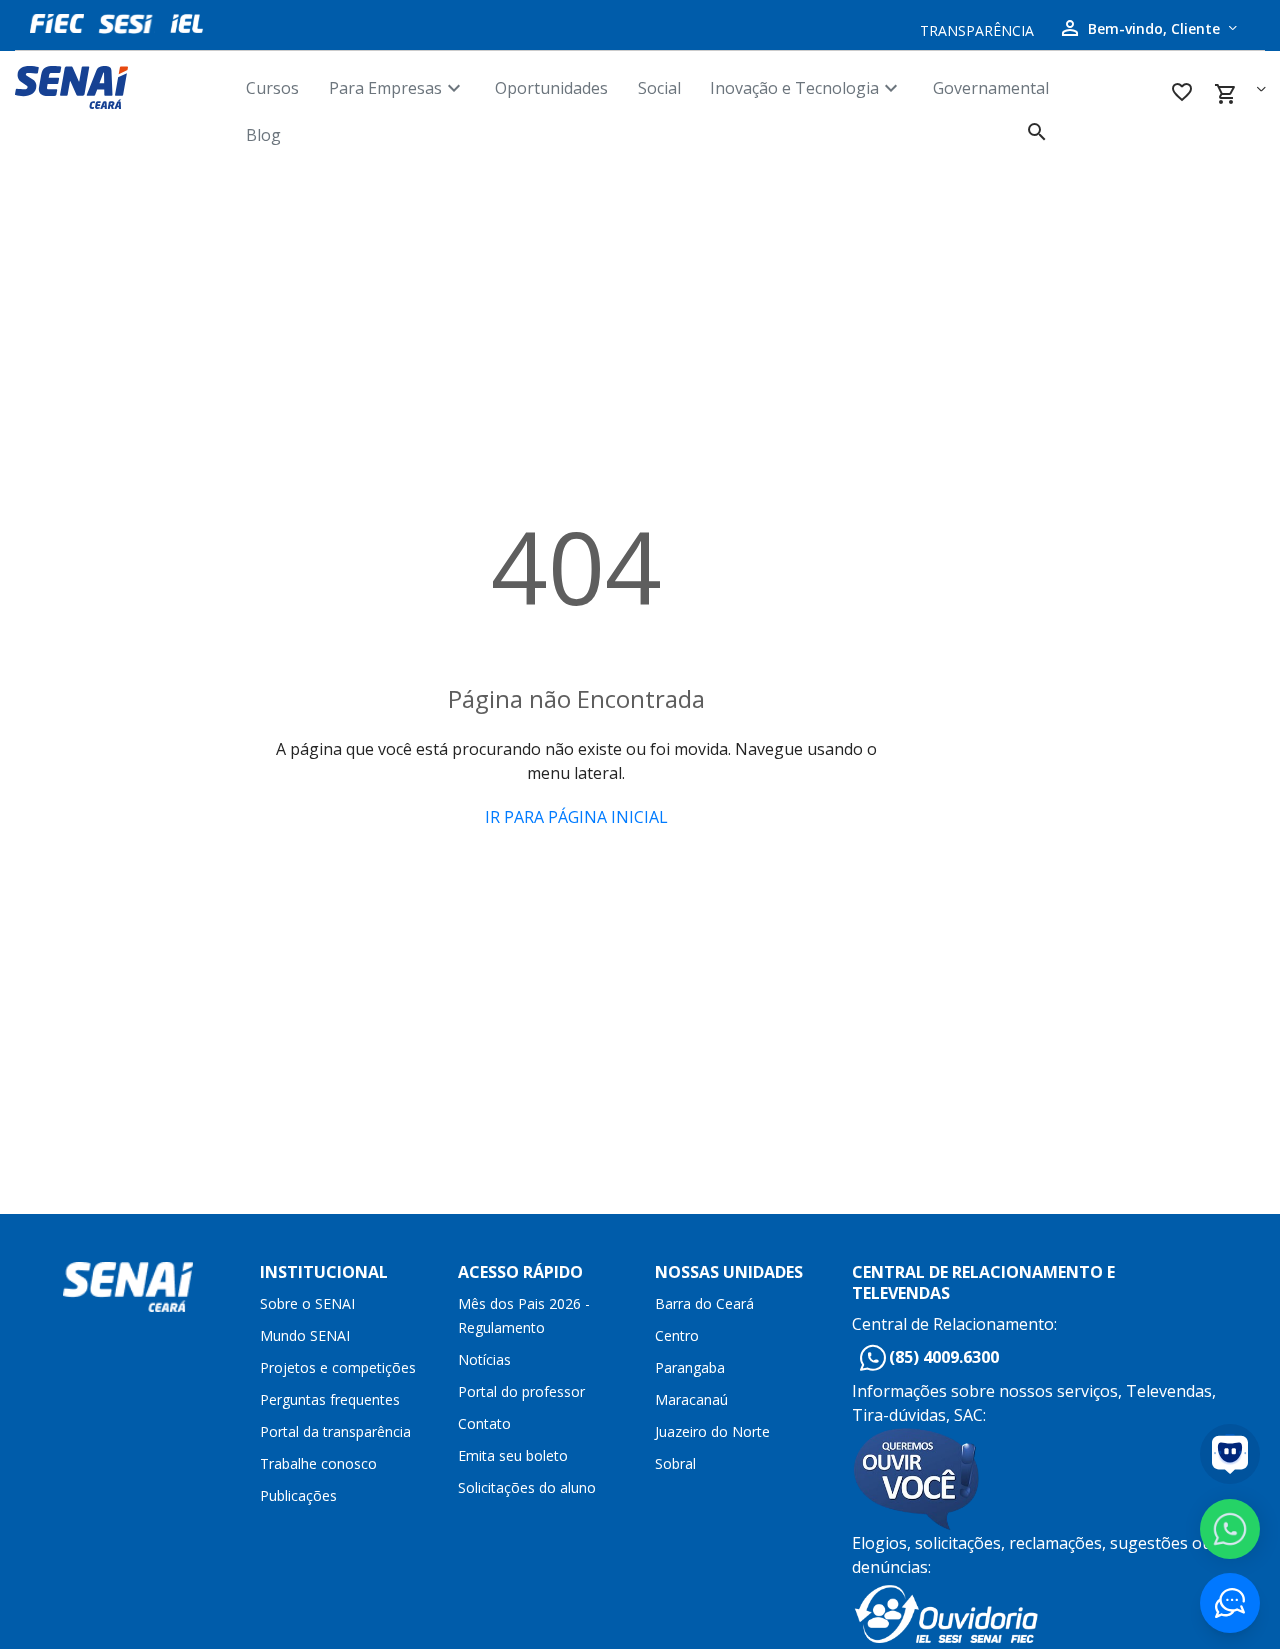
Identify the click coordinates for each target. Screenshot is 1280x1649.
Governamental (991, 88)
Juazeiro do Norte (712, 1431)
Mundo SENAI (305, 1335)
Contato (484, 1423)
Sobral (675, 1463)
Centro (677, 1335)
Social (659, 88)
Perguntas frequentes (330, 1399)
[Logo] (130, 87)
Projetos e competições (338, 1367)
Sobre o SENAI (307, 1303)
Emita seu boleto (513, 1455)
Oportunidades (551, 88)
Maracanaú (691, 1399)
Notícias (484, 1359)
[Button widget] (1230, 1603)
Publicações (298, 1495)
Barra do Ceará (704, 1303)
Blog (263, 135)
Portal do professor (521, 1391)
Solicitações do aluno (527, 1487)
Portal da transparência (335, 1431)
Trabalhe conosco (318, 1463)
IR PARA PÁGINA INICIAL (576, 817)
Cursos (272, 88)
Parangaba (690, 1367)
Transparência (977, 30)
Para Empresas (397, 88)
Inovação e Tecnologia (806, 88)
